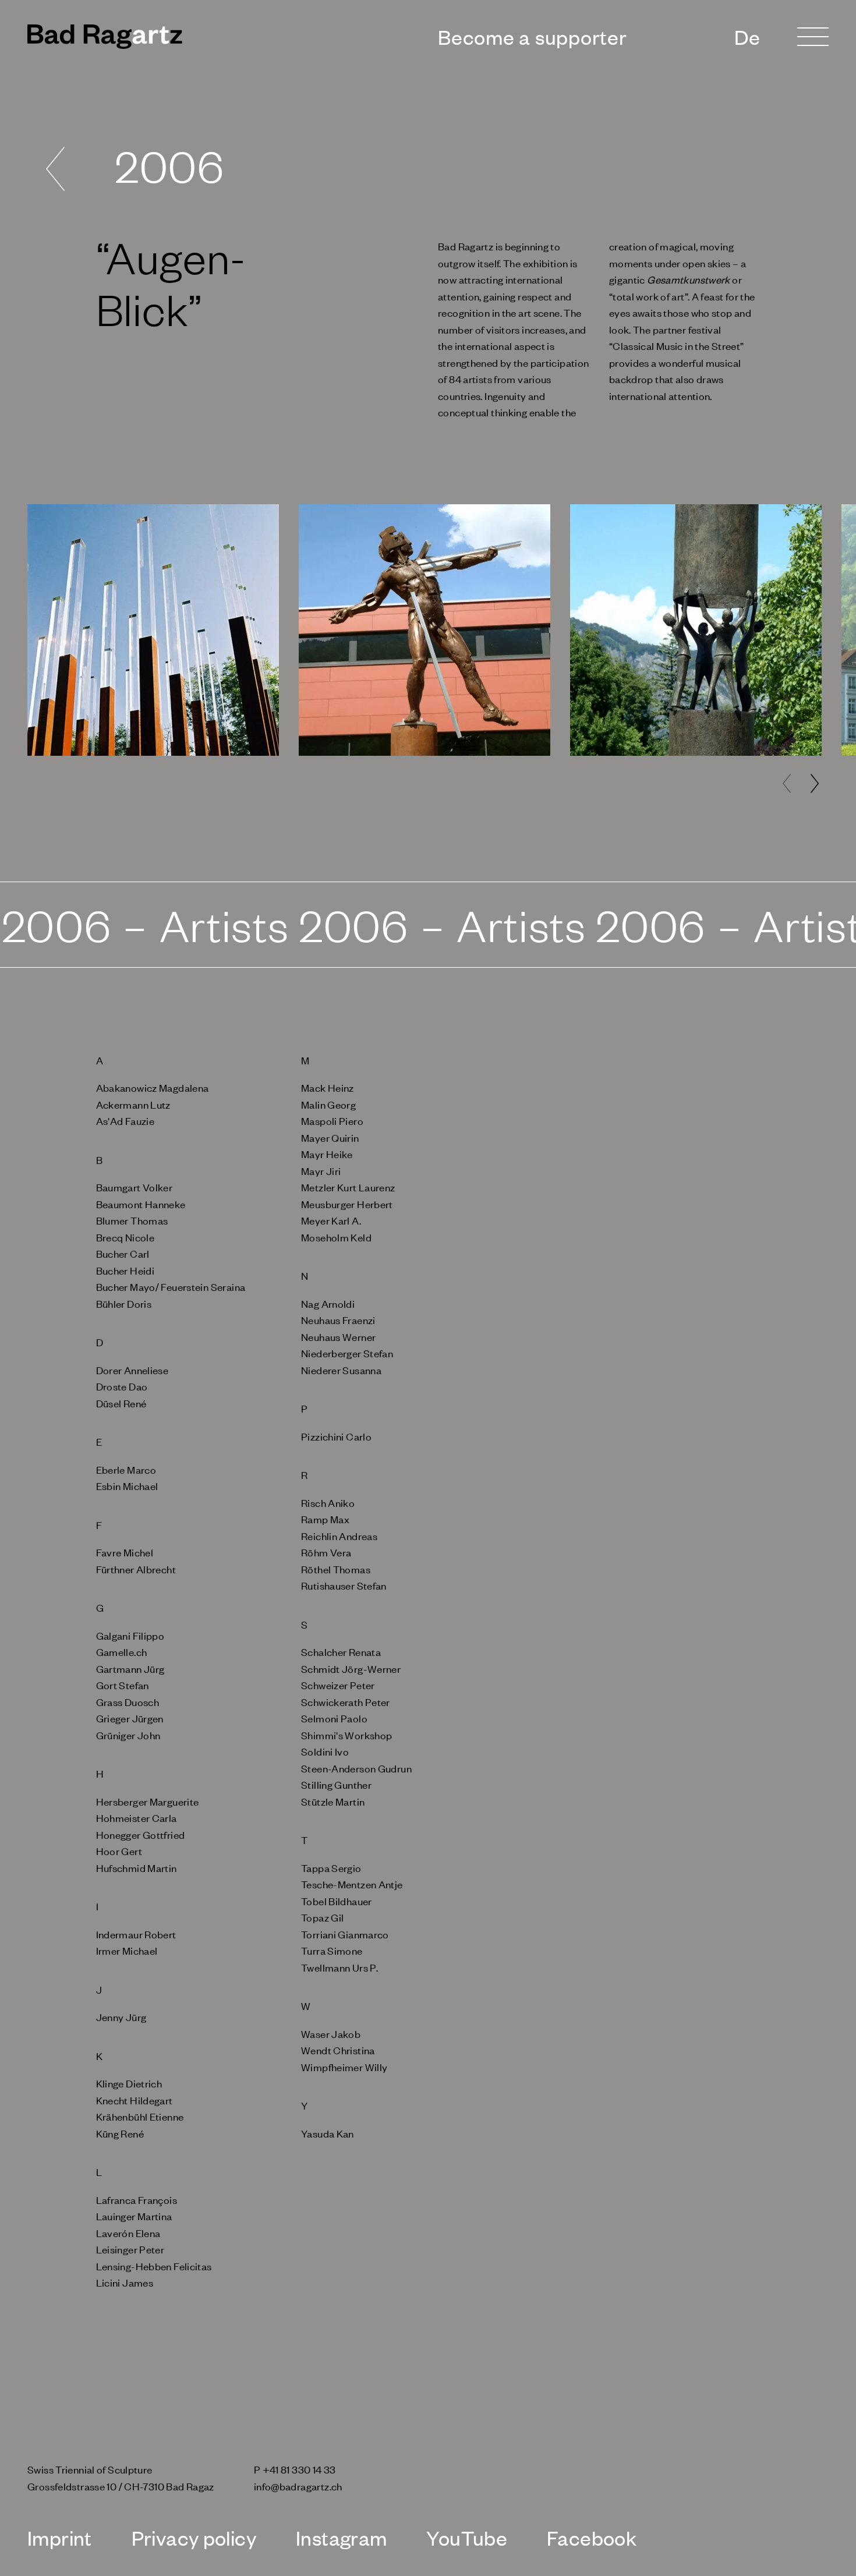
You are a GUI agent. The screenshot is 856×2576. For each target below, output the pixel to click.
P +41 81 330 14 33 (295, 2469)
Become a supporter (533, 37)
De (747, 37)
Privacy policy (194, 2537)
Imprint (60, 2537)
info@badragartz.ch (298, 2486)
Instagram (341, 2537)
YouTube (467, 2537)
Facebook (592, 2537)
